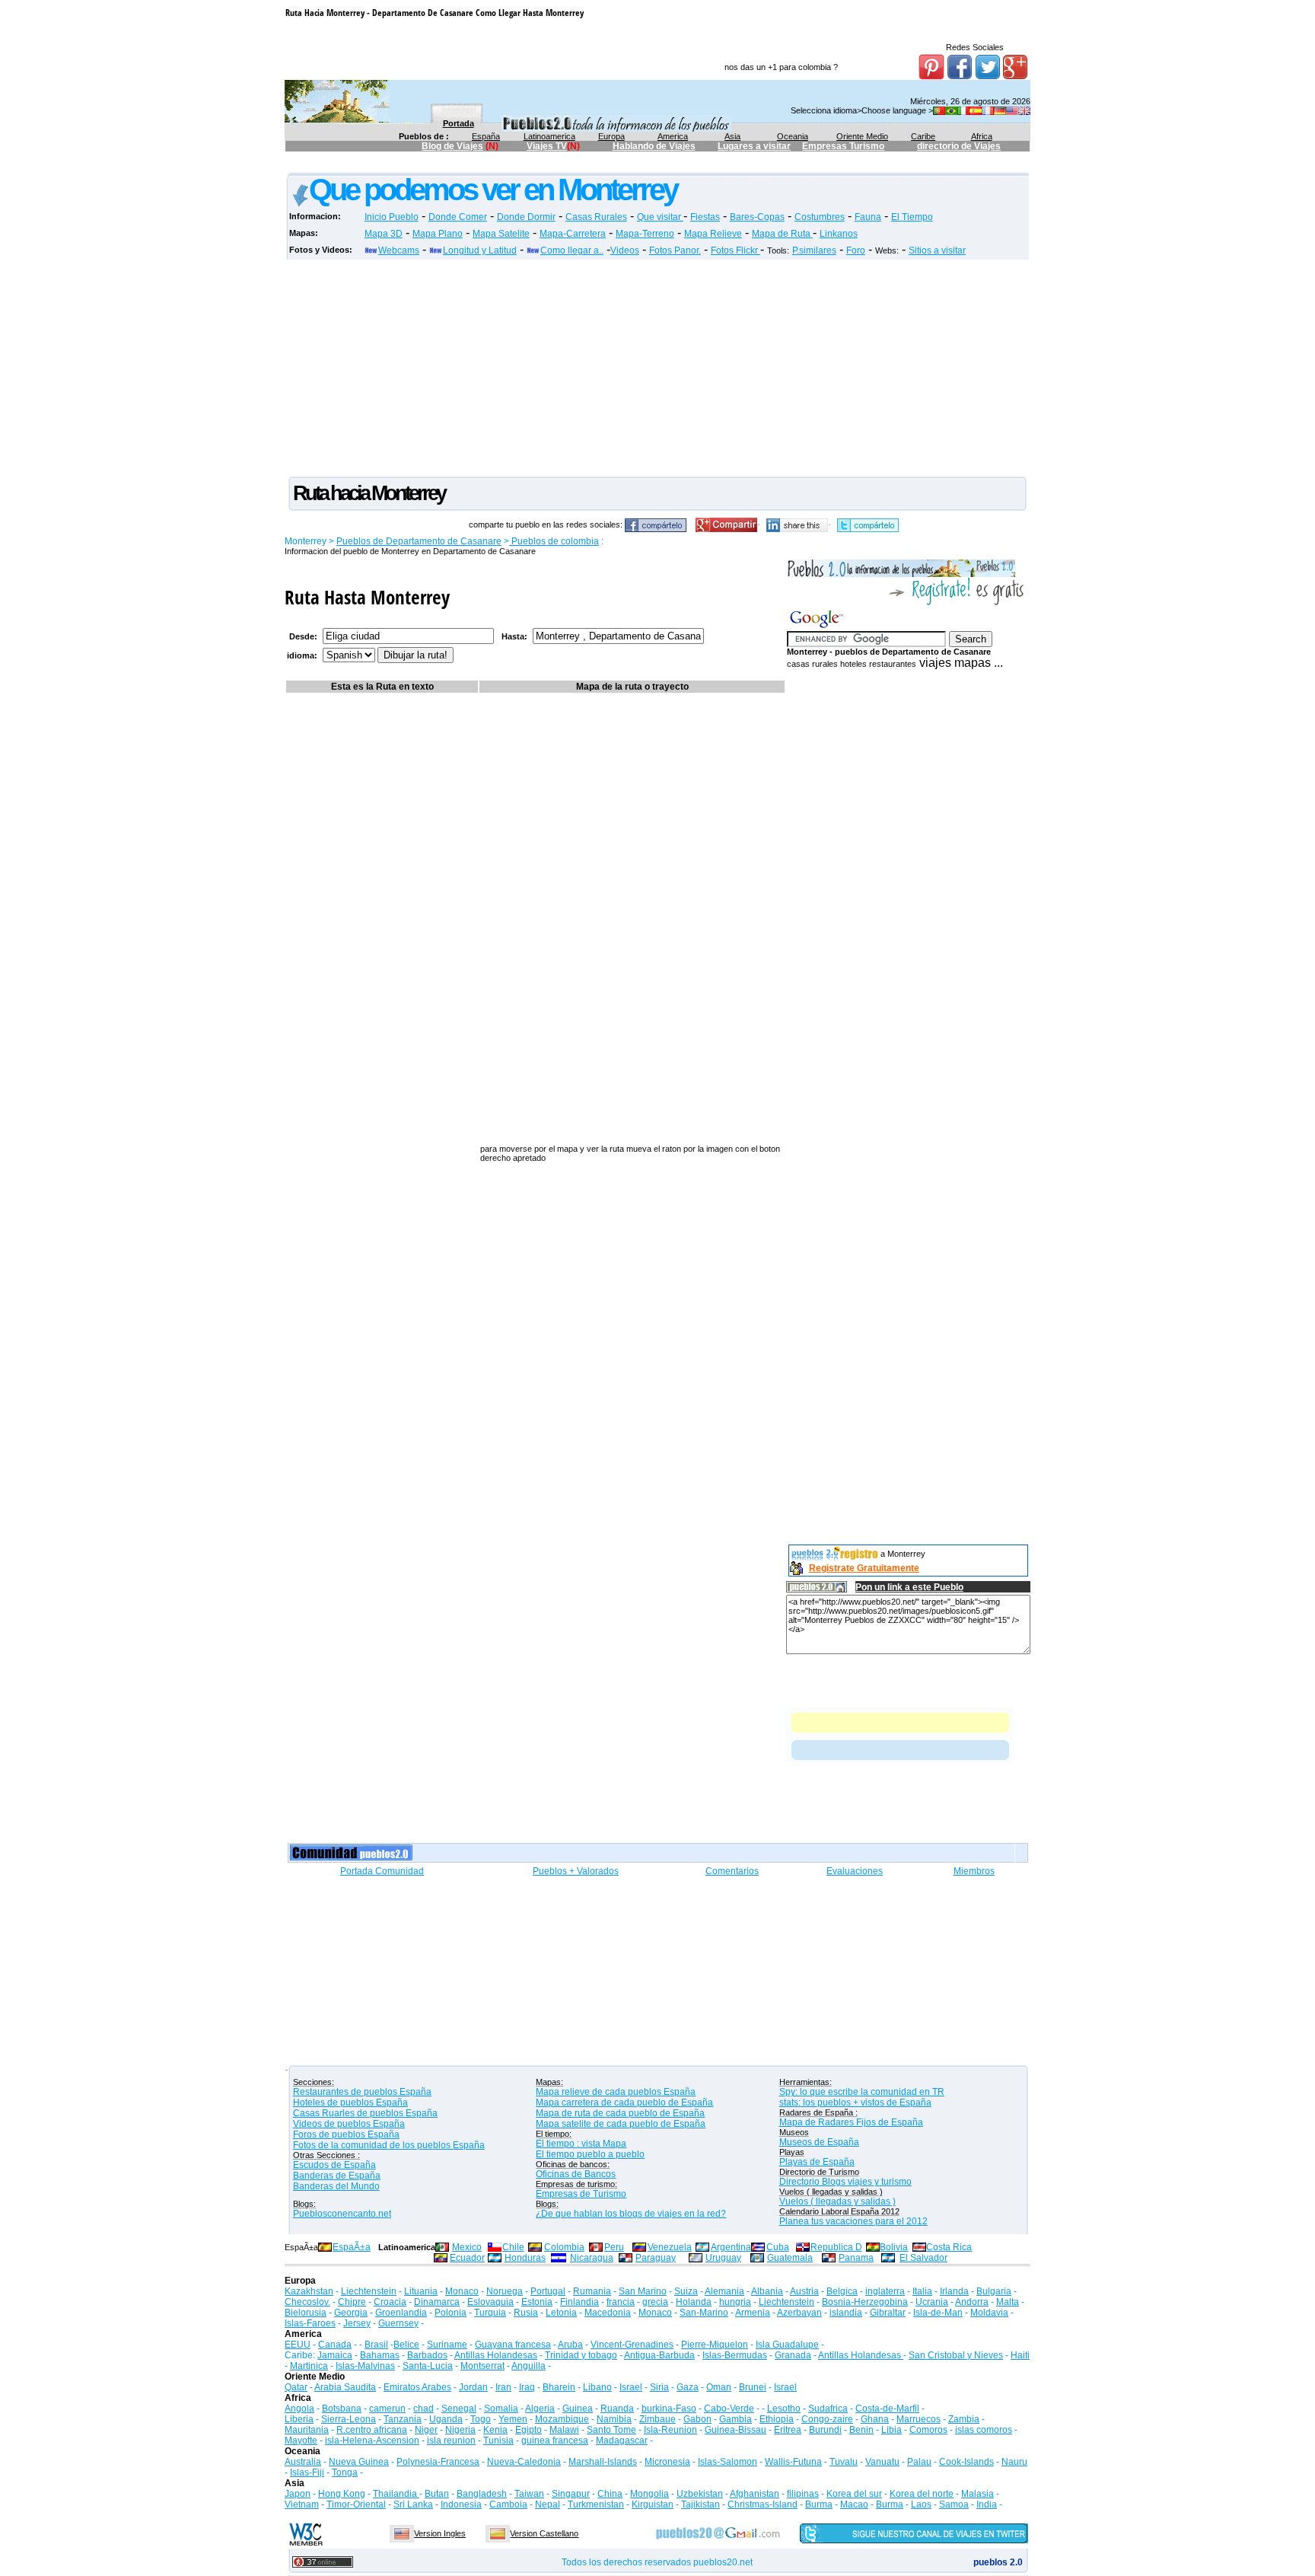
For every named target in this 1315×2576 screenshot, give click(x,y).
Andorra (972, 2302)
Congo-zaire (827, 2419)
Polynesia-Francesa (438, 2462)
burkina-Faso (669, 2409)
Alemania (724, 2291)
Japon (298, 2494)
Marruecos (919, 2419)
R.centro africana (372, 2430)
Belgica (842, 2291)
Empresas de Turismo (581, 2194)
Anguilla (529, 2366)
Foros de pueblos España (346, 2134)
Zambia (964, 2419)
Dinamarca (437, 2302)
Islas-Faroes (310, 2323)
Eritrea (788, 2430)
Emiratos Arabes (417, 2387)
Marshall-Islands (603, 2462)
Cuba (778, 2247)
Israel (631, 2387)
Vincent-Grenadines (632, 2345)
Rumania (592, 2291)
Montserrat (482, 2366)
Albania (767, 2291)
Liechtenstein (369, 2291)
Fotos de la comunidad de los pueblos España (389, 2145)
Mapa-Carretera (573, 234)
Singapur (571, 2494)
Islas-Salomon (728, 2462)
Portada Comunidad (382, 1871)
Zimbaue (657, 2419)
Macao (854, 2504)
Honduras (525, 2258)
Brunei (753, 2387)
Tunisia (498, 2441)
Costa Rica (949, 2247)
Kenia (495, 2430)
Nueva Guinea (359, 2462)
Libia (892, 2430)
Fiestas (705, 217)
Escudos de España (334, 2165)
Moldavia (989, 2313)
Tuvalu (844, 2462)
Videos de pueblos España (349, 2124)
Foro (856, 250)
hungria (735, 2302)
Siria (659, 2387)
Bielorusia (306, 2313)
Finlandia (579, 2302)
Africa (982, 136)
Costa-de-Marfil (887, 2409)
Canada (335, 2345)
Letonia (561, 2313)
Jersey (357, 2323)
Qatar (296, 2387)
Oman (719, 2387)
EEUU (298, 2345)
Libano (597, 2387)
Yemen (513, 2419)
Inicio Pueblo (392, 217)
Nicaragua (592, 2258)
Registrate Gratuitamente (864, 1568)
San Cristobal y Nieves (956, 2355)
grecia (655, 2302)
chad (423, 2409)
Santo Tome (611, 2430)
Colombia (564, 2247)
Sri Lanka (413, 2504)
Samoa (954, 2504)
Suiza (686, 2291)
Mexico (467, 2247)
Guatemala (790, 2258)
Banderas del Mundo (336, 2186)
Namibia (614, 2419)
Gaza (688, 2387)
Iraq (527, 2387)
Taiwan (529, 2494)
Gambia (736, 2419)
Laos (921, 2504)
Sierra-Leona (349, 2419)
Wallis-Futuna (793, 2462)
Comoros (928, 2430)
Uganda (446, 2419)
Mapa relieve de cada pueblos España (616, 2092)
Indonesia (461, 2504)
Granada (793, 2355)
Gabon (697, 2419)
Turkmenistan (596, 2504)
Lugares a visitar (754, 146)
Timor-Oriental (356, 2504)
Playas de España (817, 2162)
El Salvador (923, 2258)
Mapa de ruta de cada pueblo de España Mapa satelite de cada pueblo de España (621, 2119)
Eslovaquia (490, 2302)
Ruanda (617, 2409)
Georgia (351, 2313)
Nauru (1014, 2462)
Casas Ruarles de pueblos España (365, 2113)
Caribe (923, 136)
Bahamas (380, 2355)
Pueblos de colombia (554, 541)
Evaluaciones (855, 1871)
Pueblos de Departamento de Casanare (419, 541)
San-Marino (704, 2313)
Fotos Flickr (736, 250)
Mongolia (650, 2494)
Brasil (376, 2345)
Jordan (473, 2387)
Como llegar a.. (572, 250)
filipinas (803, 2494)
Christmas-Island (763, 2504)
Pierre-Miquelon (715, 2345)
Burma (819, 2504)
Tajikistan (700, 2504)
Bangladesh (482, 2494)
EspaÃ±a (352, 2247)
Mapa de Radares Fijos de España (851, 2122)
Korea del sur (854, 2494)
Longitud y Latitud (480, 250)
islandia (846, 2313)
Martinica (309, 2366)
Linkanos (839, 234)
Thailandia (396, 2494)
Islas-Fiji (307, 2472)
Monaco (462, 2291)
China (610, 2494)
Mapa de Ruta (782, 234)
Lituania (421, 2291)
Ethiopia (777, 2419)
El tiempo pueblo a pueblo (590, 2154)
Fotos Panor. (675, 250)
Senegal (459, 2409)
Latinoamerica (549, 136)
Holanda (694, 2302)
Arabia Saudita (345, 2387)
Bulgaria (994, 2291)
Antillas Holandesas (496, 2355)
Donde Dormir (526, 217)
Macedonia (608, 2313)
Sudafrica (828, 2409)
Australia (303, 2462)
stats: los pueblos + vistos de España (855, 2103)
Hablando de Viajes (654, 146)
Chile (513, 2247)
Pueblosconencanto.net (342, 2214)
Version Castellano (544, 2533)
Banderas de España (337, 2176)
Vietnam (302, 2504)
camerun (387, 2409)
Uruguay (723, 2258)
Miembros (974, 1871)
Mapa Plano (438, 234)
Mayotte (301, 2441)
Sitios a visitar (937, 250)
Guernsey (398, 2323)
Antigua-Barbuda (659, 2355)
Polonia (451, 2313)
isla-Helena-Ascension (372, 2441)
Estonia (537, 2302)
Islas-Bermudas (735, 2355)
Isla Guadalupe (787, 2345)
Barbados (427, 2355)
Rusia (526, 2313)
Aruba (570, 2345)
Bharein (559, 2387)
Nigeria (460, 2430)
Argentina (731, 2247)
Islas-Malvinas (365, 2366)
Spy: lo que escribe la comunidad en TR (862, 2092)
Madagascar (622, 2441)
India (987, 2504)
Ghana (875, 2419)
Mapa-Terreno (645, 234)
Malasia (977, 2494)
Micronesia (667, 2462)
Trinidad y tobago (581, 2355)
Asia (732, 136)
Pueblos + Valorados (576, 1871)
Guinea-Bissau (736, 2430)
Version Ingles (440, 2533)
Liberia (299, 2419)
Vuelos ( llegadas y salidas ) (837, 2201)
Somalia (501, 2409)
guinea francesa (555, 2441)
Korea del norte (922, 2494)
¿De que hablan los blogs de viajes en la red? (631, 2214)
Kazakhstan (309, 2291)
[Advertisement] (562, 165)
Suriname (447, 2345)
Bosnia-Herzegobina (865, 2302)
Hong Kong (342, 2494)
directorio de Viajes (959, 146)
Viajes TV (547, 146)
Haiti (1020, 2355)
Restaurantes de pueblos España (362, 2092)
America (673, 136)
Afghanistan (755, 2494)
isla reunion (451, 2441)
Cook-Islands (966, 2462)
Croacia (390, 2302)
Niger (426, 2430)
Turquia (490, 2313)
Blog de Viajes (452, 146)
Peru (614, 2247)
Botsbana (342, 2409)
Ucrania (932, 2302)
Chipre (352, 2302)
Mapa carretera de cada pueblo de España (624, 2103)
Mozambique (562, 2419)
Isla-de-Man (938, 2313)
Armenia (753, 2313)
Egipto (529, 2430)
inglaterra (885, 2291)
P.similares (814, 250)
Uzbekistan (700, 2494)
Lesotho (784, 2409)
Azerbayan (799, 2313)
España (486, 136)
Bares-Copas (757, 217)
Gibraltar (888, 2313)
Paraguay (656, 2258)
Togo (481, 2419)
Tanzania (403, 2419)
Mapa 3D (384, 234)
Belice (406, 2345)
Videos (625, 250)
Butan (437, 2494)
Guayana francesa (513, 2345)
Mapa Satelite (501, 234)
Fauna (868, 217)
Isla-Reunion (670, 2430)
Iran (503, 2387)
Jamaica (335, 2355)
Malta (1008, 2302)
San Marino (643, 2291)
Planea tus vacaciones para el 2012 (853, 2221)
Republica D (836, 2247)
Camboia (508, 2504)
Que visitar (660, 217)
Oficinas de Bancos (576, 2174)
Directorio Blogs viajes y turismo (845, 2182)
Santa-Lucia (428, 2366)
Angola (299, 2409)
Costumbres (820, 217)
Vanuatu (882, 2462)
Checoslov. (307, 2302)
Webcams (399, 250)
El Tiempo (912, 217)
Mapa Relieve (713, 234)
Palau (919, 2462)
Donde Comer (458, 217)
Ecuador (467, 2258)
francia (621, 2302)
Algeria (540, 2409)
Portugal (548, 2291)
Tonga (345, 2472)
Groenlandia (401, 2313)
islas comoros (984, 2430)
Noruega (505, 2291)
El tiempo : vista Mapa (581, 2144)
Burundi (825, 2430)
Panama (856, 2258)
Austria (804, 2291)
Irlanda (954, 2291)
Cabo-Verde (729, 2409)
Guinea (578, 2409)
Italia (922, 2291)
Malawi (564, 2430)
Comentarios (732, 1871)
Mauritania (307, 2430)
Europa (611, 136)
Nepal (548, 2504)
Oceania (793, 136)
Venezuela (670, 2247)
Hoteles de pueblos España (350, 2103)
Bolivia (894, 2247)
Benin (861, 2430)
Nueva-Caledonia (524, 2462)
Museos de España (819, 2142)
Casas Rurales (596, 217)
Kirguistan (653, 2504)
